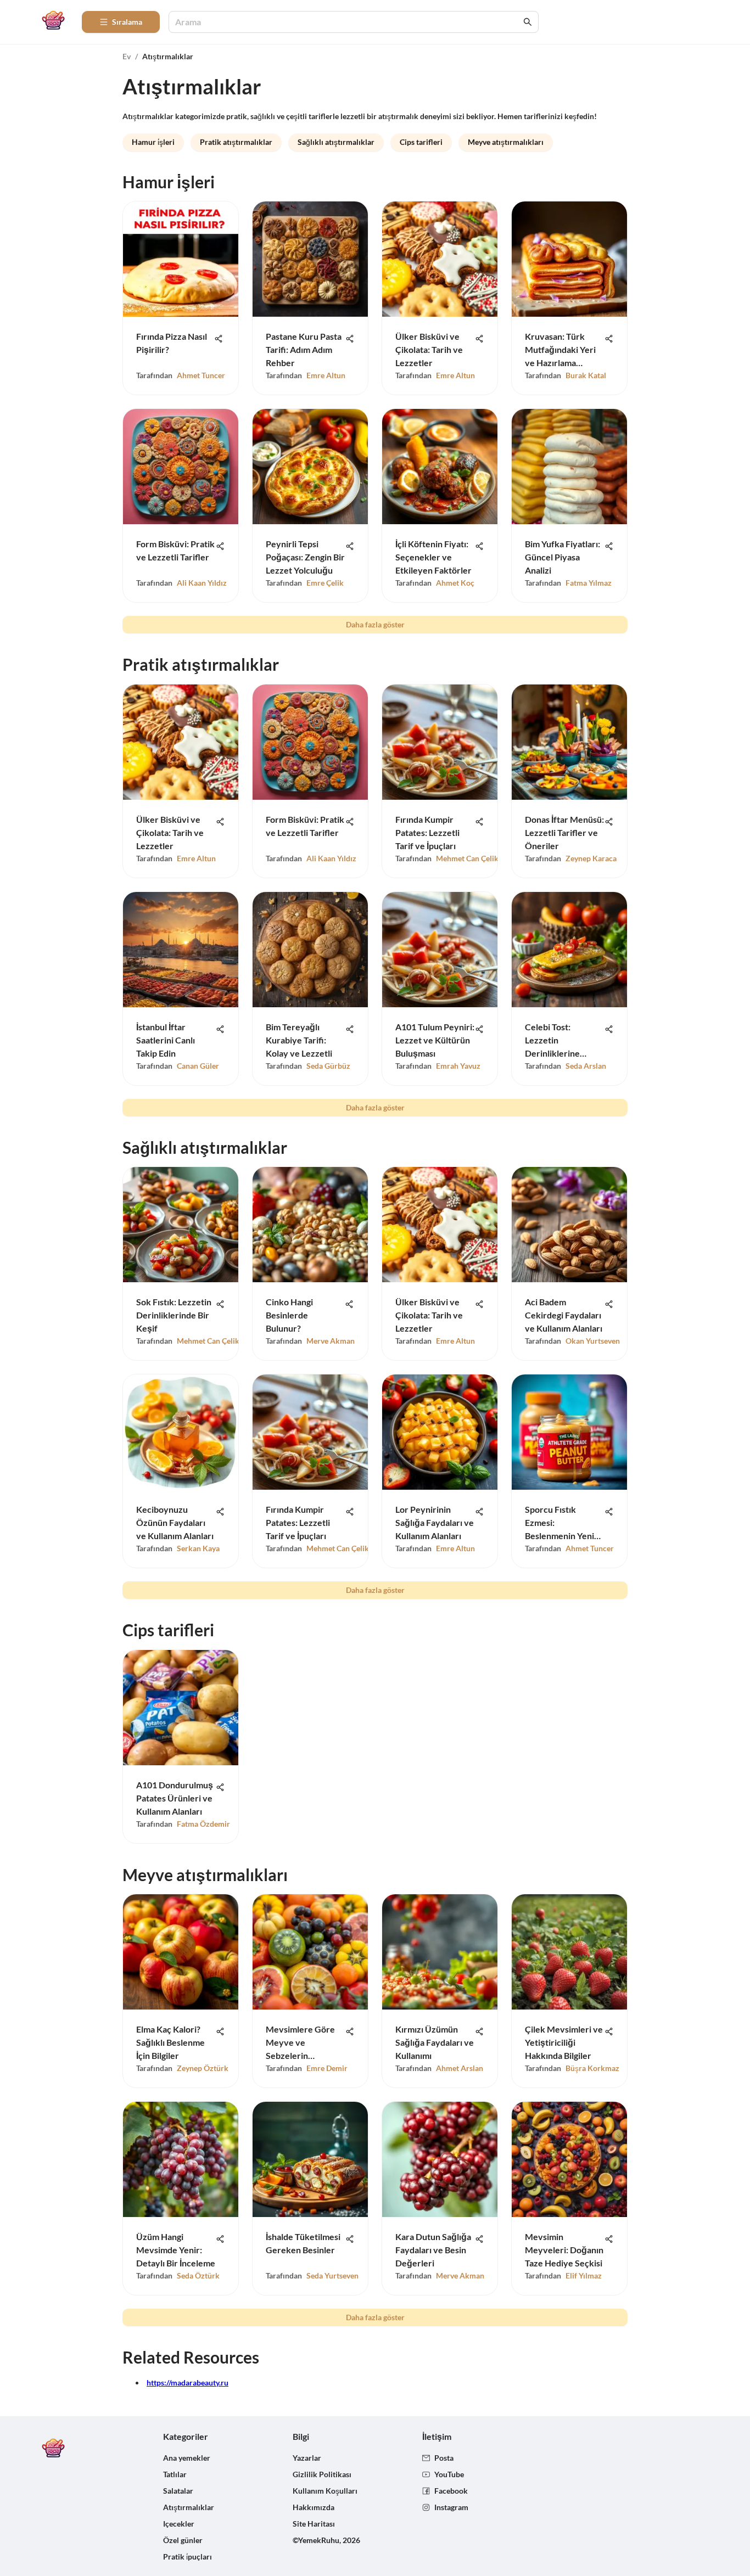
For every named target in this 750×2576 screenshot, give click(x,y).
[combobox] (348, 22)
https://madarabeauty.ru (187, 2383)
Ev (127, 56)
